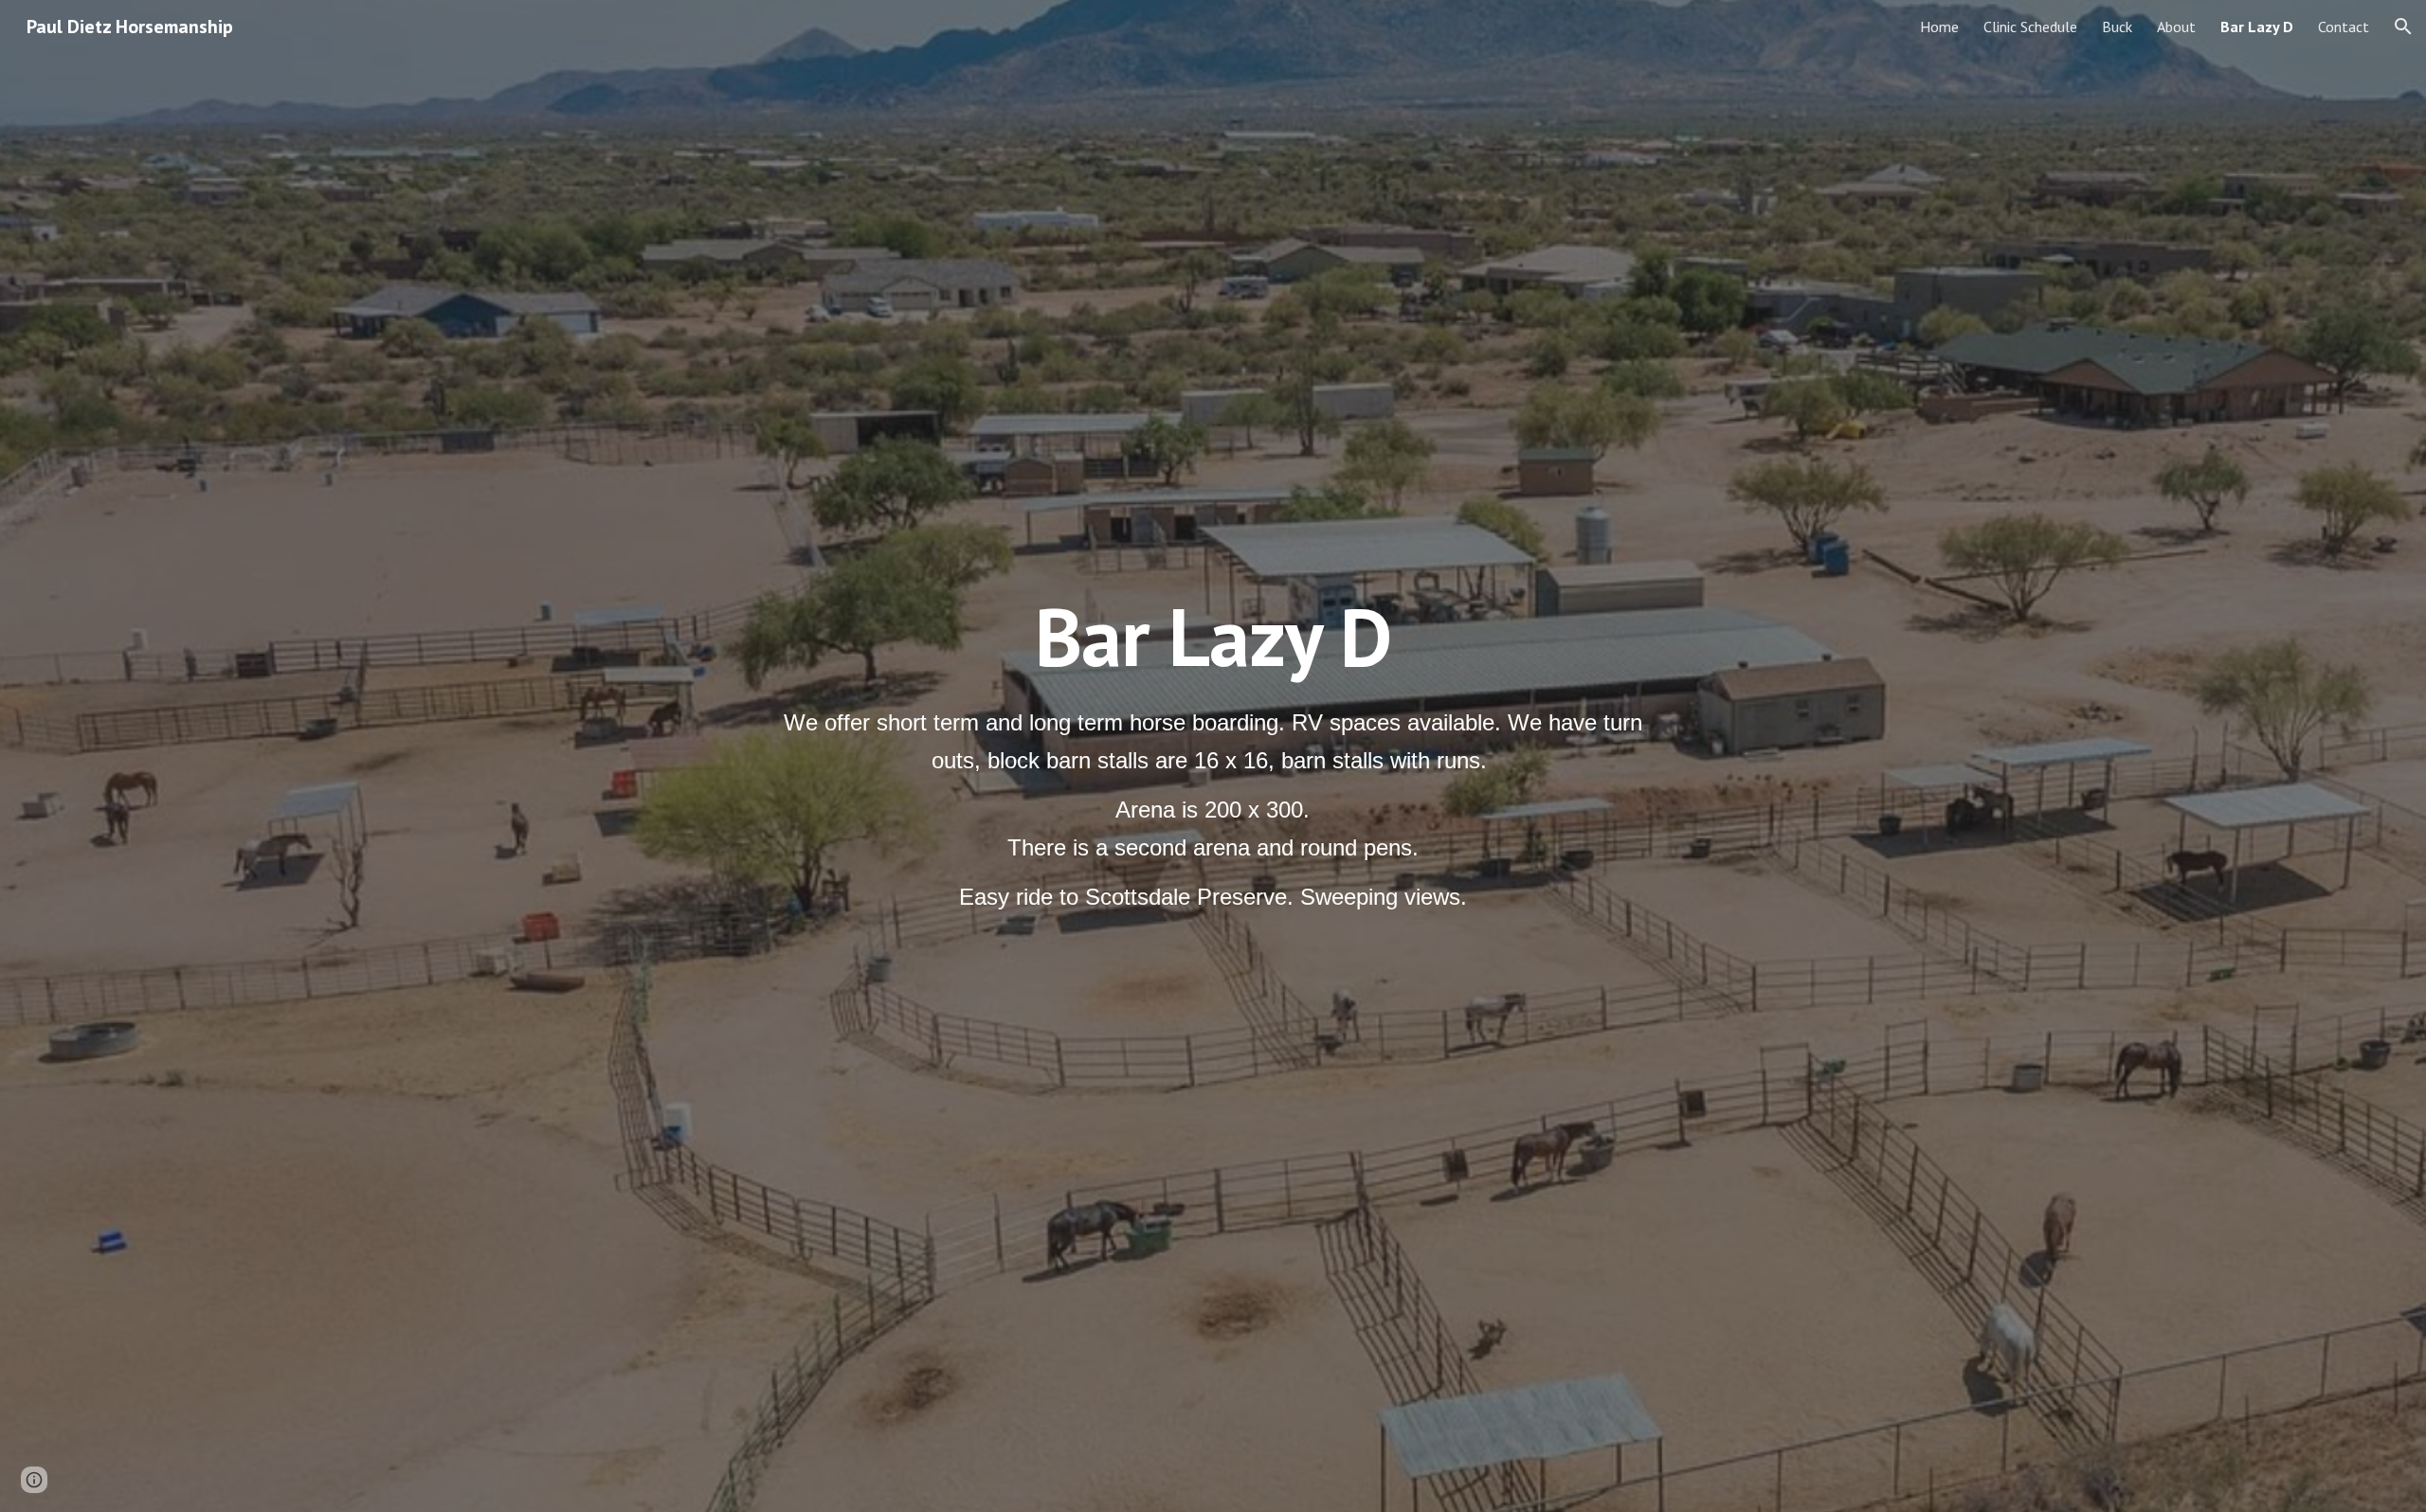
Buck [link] (2117, 27)
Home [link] (1939, 27)
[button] (2403, 27)
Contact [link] (2344, 27)
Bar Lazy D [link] (2257, 27)
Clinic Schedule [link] (2030, 27)
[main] (1213, 636)
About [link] (2176, 27)
